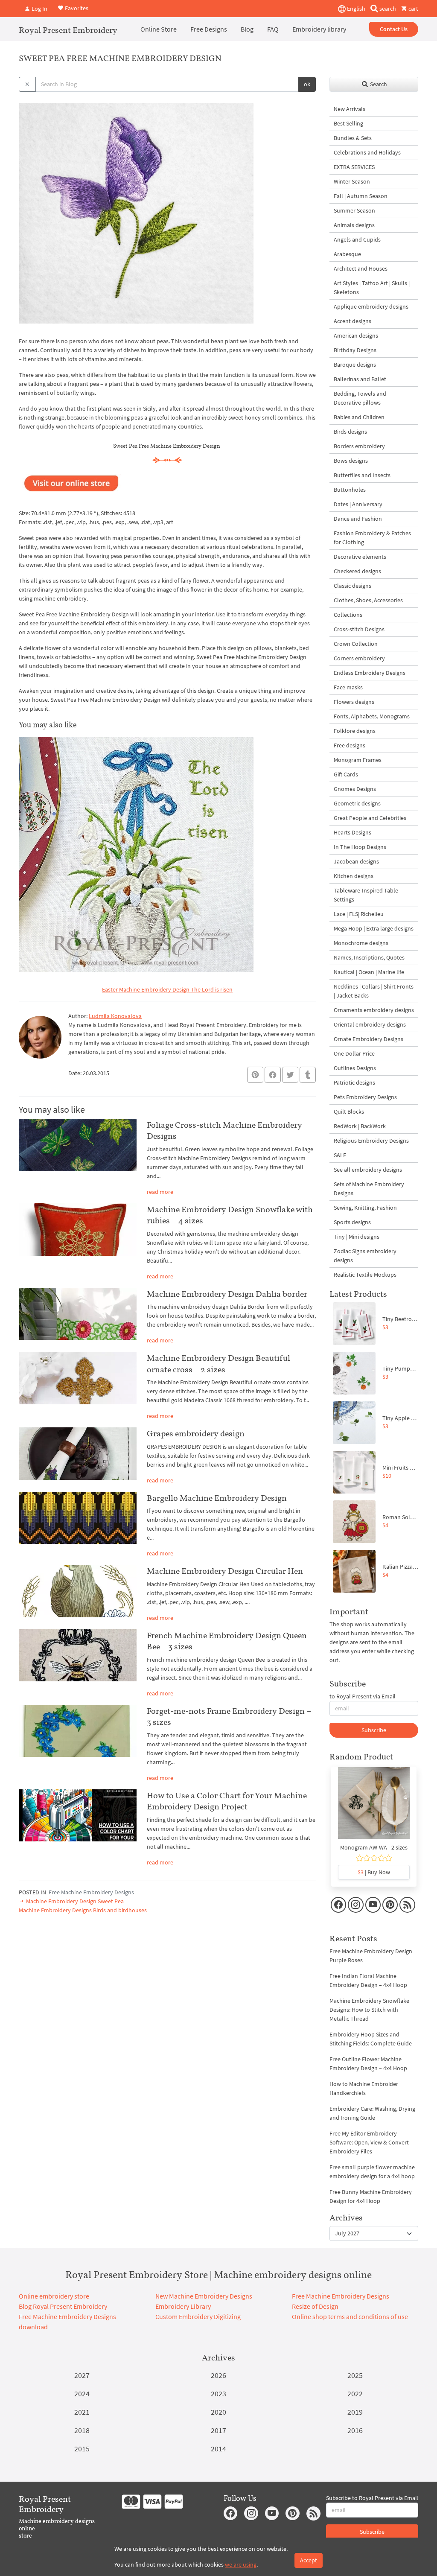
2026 (218, 2375)
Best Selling (348, 123)
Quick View (374, 1807)
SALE (340, 1155)
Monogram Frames (358, 760)
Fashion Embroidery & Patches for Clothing (372, 538)
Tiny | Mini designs (357, 1237)
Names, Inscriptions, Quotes (369, 957)
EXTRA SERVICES (354, 167)
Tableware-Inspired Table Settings (366, 895)
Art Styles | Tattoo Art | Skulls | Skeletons (372, 287)
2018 (82, 2430)
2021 (82, 2412)
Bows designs (351, 461)
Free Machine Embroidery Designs (91, 1892)
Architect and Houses (361, 268)
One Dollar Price (354, 1053)
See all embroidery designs (368, 1170)
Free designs (350, 745)
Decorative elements (360, 557)
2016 (355, 2430)
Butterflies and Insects (362, 475)
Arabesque (347, 254)
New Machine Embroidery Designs (204, 2296)
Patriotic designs (354, 1082)
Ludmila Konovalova (115, 1016)
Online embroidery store (54, 2296)
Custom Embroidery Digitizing (198, 2316)
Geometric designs (357, 803)
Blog (247, 29)
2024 (82, 2394)
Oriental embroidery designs (370, 1024)
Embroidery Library (183, 2306)
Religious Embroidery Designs (371, 1141)
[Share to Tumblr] (308, 1075)
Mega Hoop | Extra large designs (374, 928)
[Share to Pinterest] (255, 1075)
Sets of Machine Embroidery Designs (369, 1189)
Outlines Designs (355, 1068)
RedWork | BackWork (360, 1126)
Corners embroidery (359, 658)
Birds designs (350, 432)
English (355, 9)
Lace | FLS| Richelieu (359, 914)
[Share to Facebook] (273, 1075)
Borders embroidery (359, 446)
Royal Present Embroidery (68, 30)
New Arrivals (350, 109)
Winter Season (352, 181)
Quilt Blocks (349, 1112)
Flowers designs (354, 702)
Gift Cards (346, 774)
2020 (218, 2412)
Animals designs (354, 225)
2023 (218, 2394)
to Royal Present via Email (363, 1696)
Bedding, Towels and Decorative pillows (360, 398)
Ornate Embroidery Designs (369, 1039)
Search (378, 84)
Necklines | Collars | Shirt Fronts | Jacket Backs (374, 991)
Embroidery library (319, 29)
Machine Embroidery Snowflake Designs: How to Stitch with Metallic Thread (369, 2010)
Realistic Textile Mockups (365, 1275)
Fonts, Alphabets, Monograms (372, 716)
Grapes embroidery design (196, 1433)
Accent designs (353, 321)
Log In (39, 9)
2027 (82, 2375)
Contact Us (394, 29)
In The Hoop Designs (360, 847)
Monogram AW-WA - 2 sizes (374, 1847)
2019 (355, 2412)
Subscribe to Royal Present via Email (372, 2498)
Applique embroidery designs (371, 306)
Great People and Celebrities (370, 818)
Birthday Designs (355, 350)
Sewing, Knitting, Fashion (365, 1208)
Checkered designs (357, 571)
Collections (348, 615)
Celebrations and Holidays (367, 152)
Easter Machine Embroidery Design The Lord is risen (167, 989)
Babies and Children (359, 417)
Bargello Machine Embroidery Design (217, 1498)
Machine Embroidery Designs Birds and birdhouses (83, 1910)
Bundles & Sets (353, 138)
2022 (355, 2394)
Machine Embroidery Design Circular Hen (225, 1571)
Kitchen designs (354, 876)
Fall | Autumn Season (361, 196)
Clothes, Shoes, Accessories (368, 600)
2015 (82, 2449)
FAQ (273, 29)
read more (160, 1192)
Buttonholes (350, 490)
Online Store (159, 29)
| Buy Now (374, 1872)
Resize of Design (315, 2306)
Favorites (76, 8)
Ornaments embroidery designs (374, 1010)
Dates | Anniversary (358, 504)
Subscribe (374, 1730)
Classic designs (353, 586)
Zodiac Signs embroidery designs (365, 1256)
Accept (309, 2560)
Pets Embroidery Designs (365, 1097)
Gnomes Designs (355, 789)
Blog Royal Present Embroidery (63, 2306)
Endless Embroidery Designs (370, 673)
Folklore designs (355, 731)
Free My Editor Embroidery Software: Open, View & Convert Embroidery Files (369, 2142)
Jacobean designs (356, 861)
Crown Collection (356, 644)
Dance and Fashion (358, 519)
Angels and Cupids (357, 239)
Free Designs (209, 29)
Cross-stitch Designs (359, 629)
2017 (218, 2430)
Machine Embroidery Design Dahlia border (227, 1294)
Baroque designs (355, 365)
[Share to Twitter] (290, 1075)
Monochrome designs (361, 943)
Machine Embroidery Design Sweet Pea (74, 1901)
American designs (356, 335)
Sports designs (352, 1222)
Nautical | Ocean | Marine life (369, 972)
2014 (218, 2449)
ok (307, 84)
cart (413, 9)
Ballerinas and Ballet (360, 379)
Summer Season (354, 210)
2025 (355, 2375)
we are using (241, 2564)
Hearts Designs (353, 832)
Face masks (348, 687)
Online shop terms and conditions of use (350, 2316)
